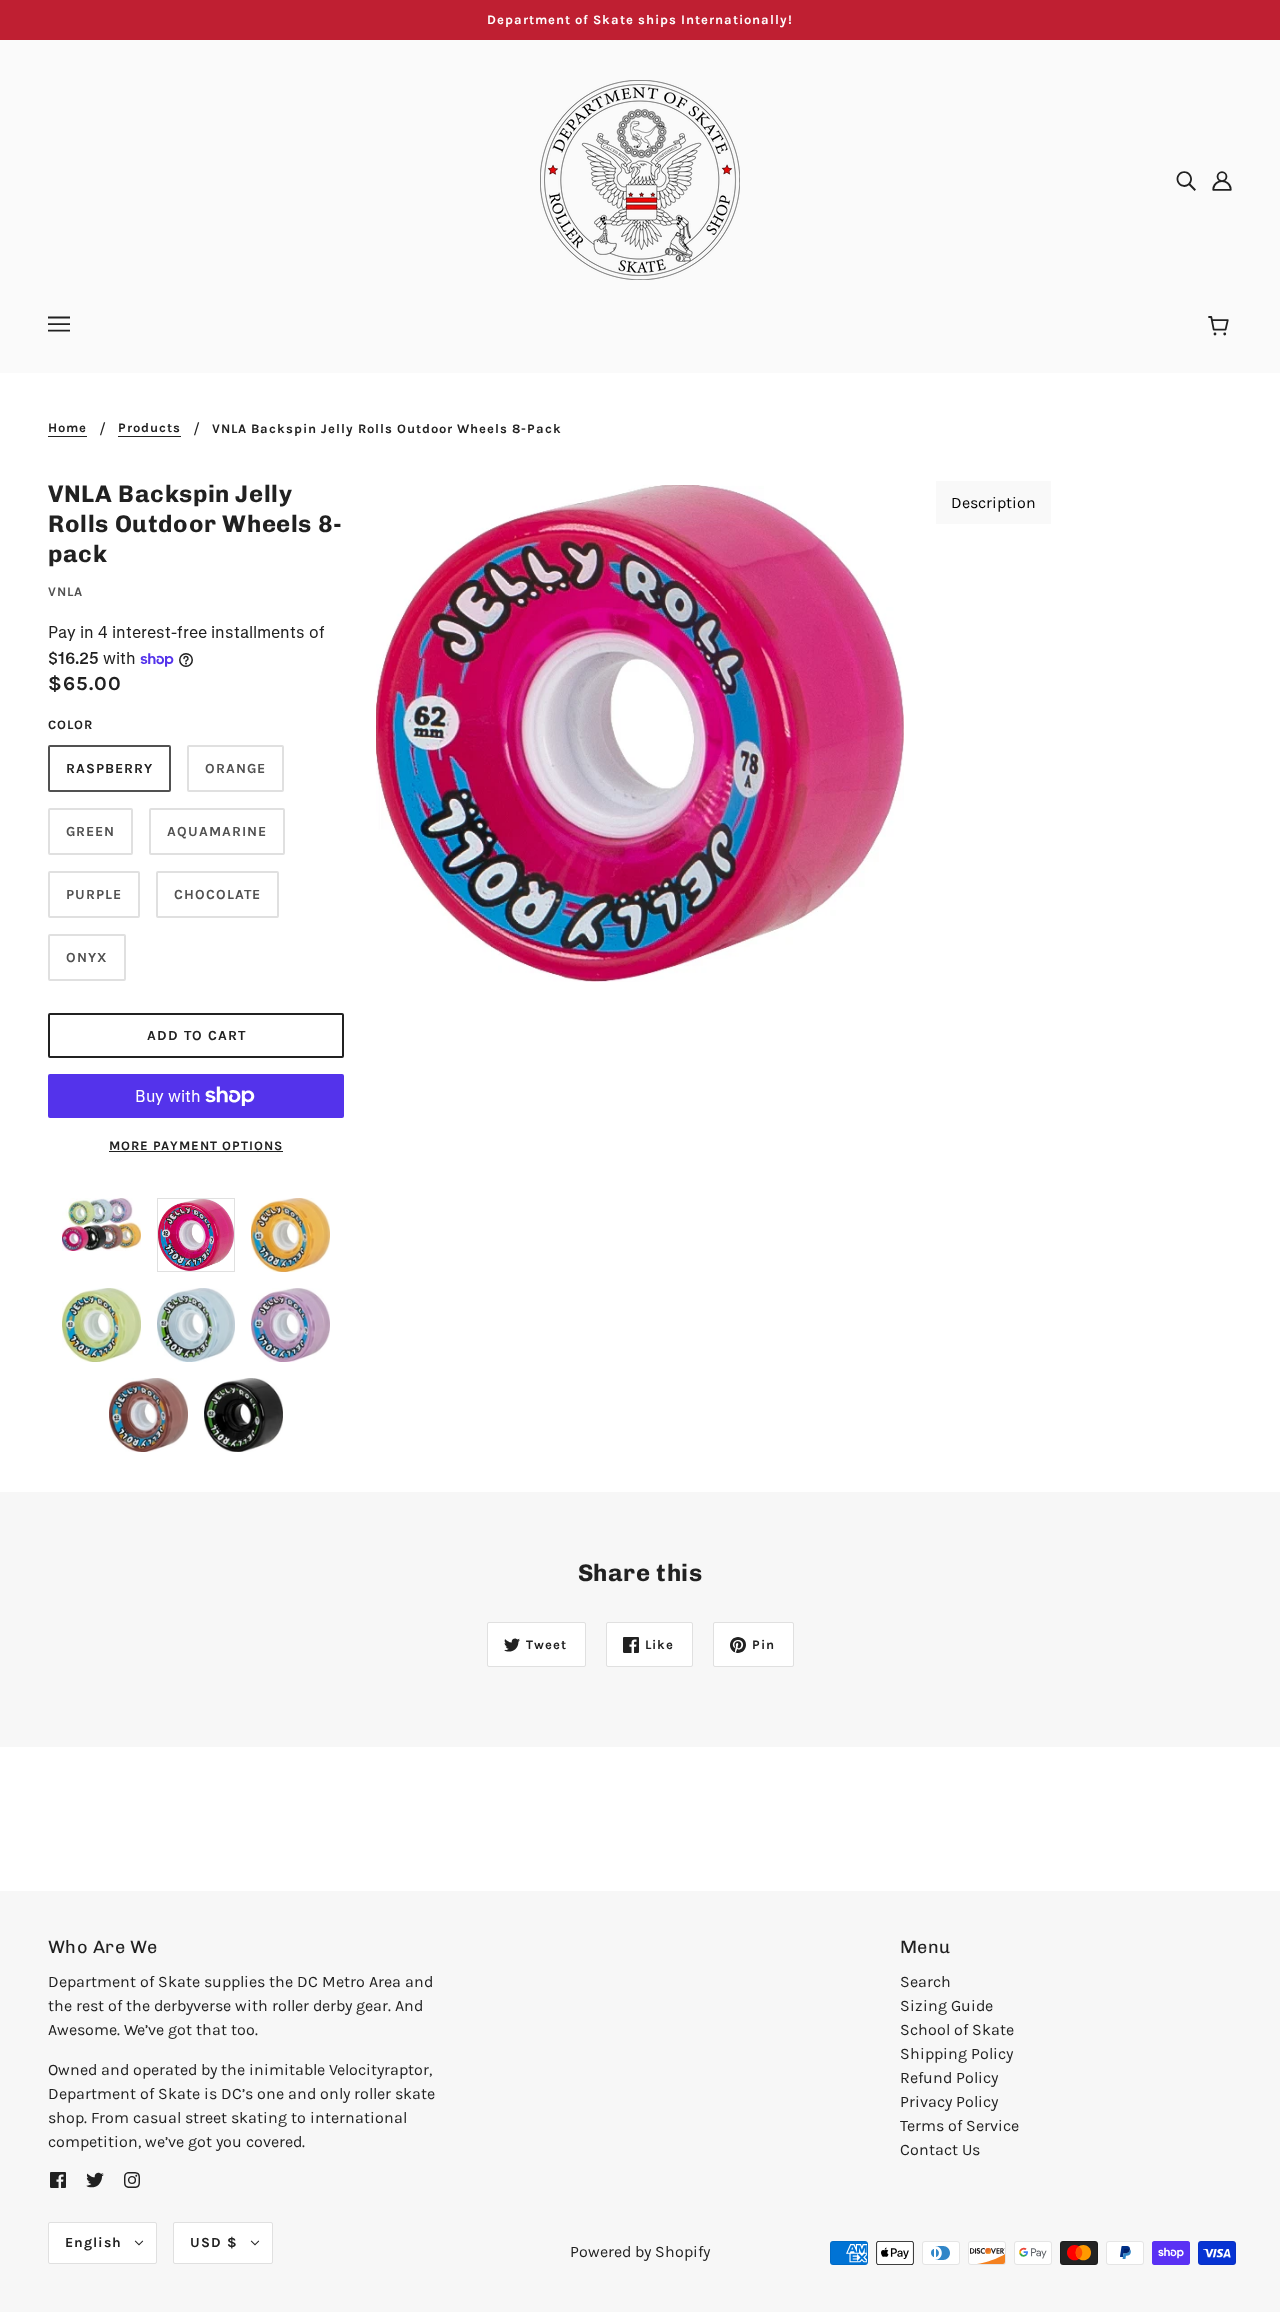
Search (925, 1981)
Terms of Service (959, 2125)
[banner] (640, 178)
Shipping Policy (956, 2053)
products (149, 428)
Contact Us (940, 2149)
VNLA (65, 591)
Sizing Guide (946, 2005)
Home (67, 428)
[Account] (1222, 180)
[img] (1186, 180)
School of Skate (957, 2029)
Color (70, 724)
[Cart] (1221, 327)
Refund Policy (949, 2077)
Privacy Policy (949, 2101)
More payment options (196, 1145)
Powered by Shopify (640, 2251)
